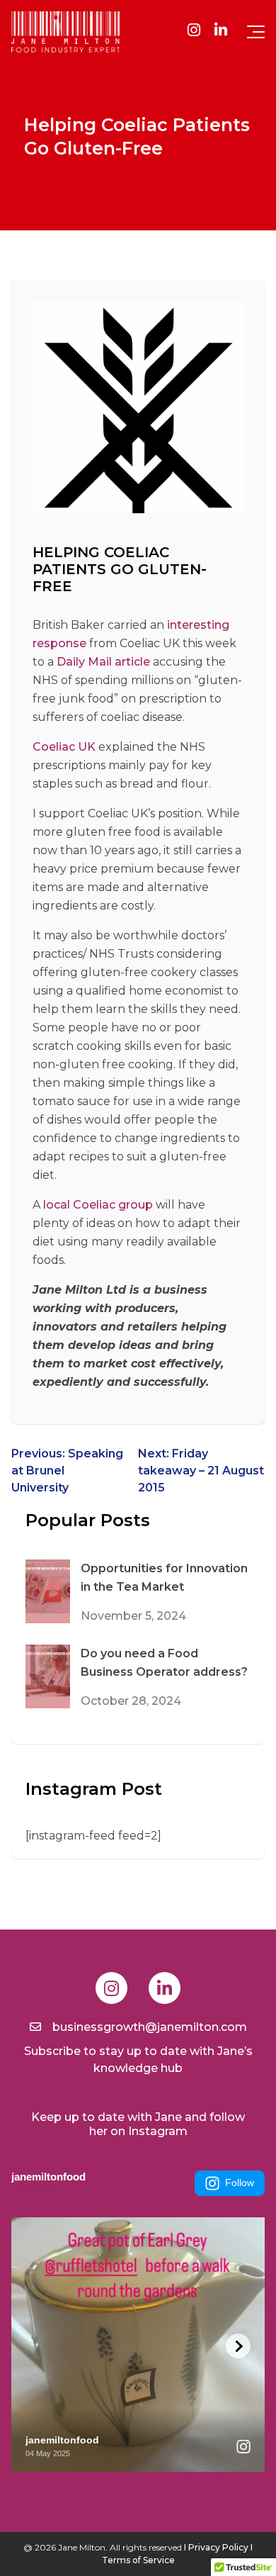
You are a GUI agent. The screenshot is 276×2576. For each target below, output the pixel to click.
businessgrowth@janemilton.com (150, 2027)
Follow (240, 2183)
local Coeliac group (98, 1205)
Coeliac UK (64, 747)
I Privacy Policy (216, 2547)
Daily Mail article (103, 662)
